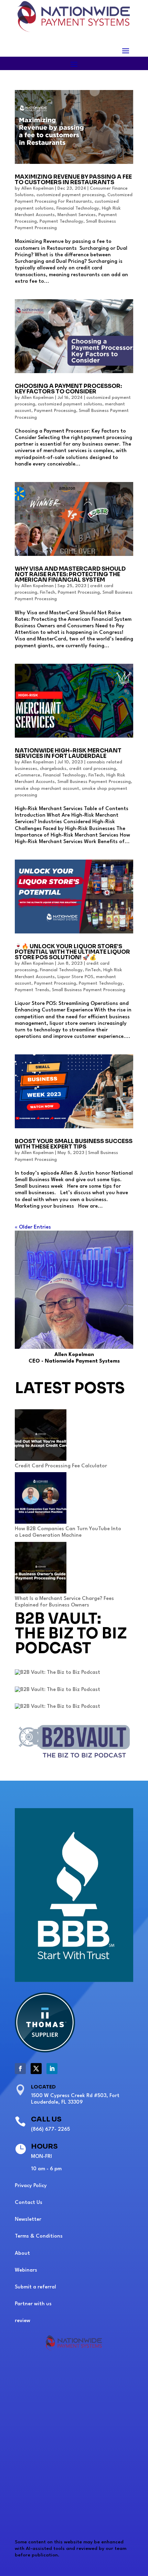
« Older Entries (33, 1227)
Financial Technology (78, 208)
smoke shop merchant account (47, 789)
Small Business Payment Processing (94, 782)
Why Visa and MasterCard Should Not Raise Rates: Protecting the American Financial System (70, 574)
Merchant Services (77, 215)
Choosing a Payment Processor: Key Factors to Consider (68, 389)
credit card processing (93, 769)
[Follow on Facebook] (20, 2069)
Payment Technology (61, 221)
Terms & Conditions (39, 2236)
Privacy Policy (31, 2186)
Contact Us (29, 2203)
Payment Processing (55, 411)
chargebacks (53, 769)
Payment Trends (32, 990)
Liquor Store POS (75, 977)
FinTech (47, 592)
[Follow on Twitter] (36, 2069)
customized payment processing (71, 195)
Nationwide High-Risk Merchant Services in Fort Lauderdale (68, 753)
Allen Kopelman (38, 188)
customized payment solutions (70, 404)
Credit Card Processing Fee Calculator (61, 1466)
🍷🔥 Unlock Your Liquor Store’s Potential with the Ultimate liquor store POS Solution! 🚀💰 (72, 952)
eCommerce (28, 775)
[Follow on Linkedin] (52, 2069)
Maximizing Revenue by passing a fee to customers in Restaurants (73, 180)
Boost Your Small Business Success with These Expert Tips (74, 1144)
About (22, 2254)
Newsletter (28, 2220)
